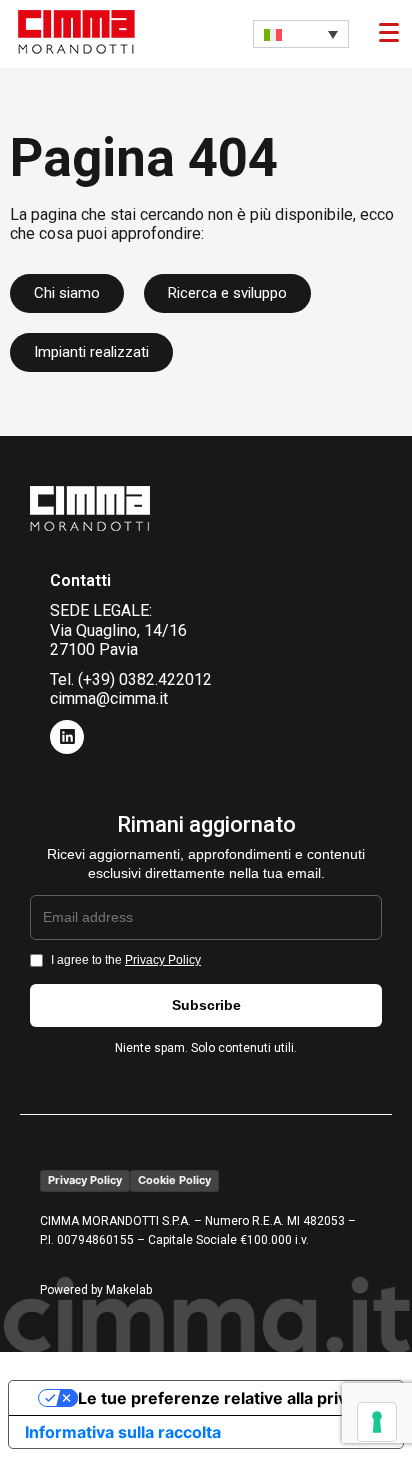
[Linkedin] (67, 737)
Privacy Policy (163, 960)
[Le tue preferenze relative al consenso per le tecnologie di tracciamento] (377, 1422)
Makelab (129, 1290)
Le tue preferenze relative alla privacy (226, 1398)
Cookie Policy (174, 1180)
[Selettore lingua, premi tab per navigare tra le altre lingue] (301, 34)
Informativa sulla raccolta (123, 1432)
